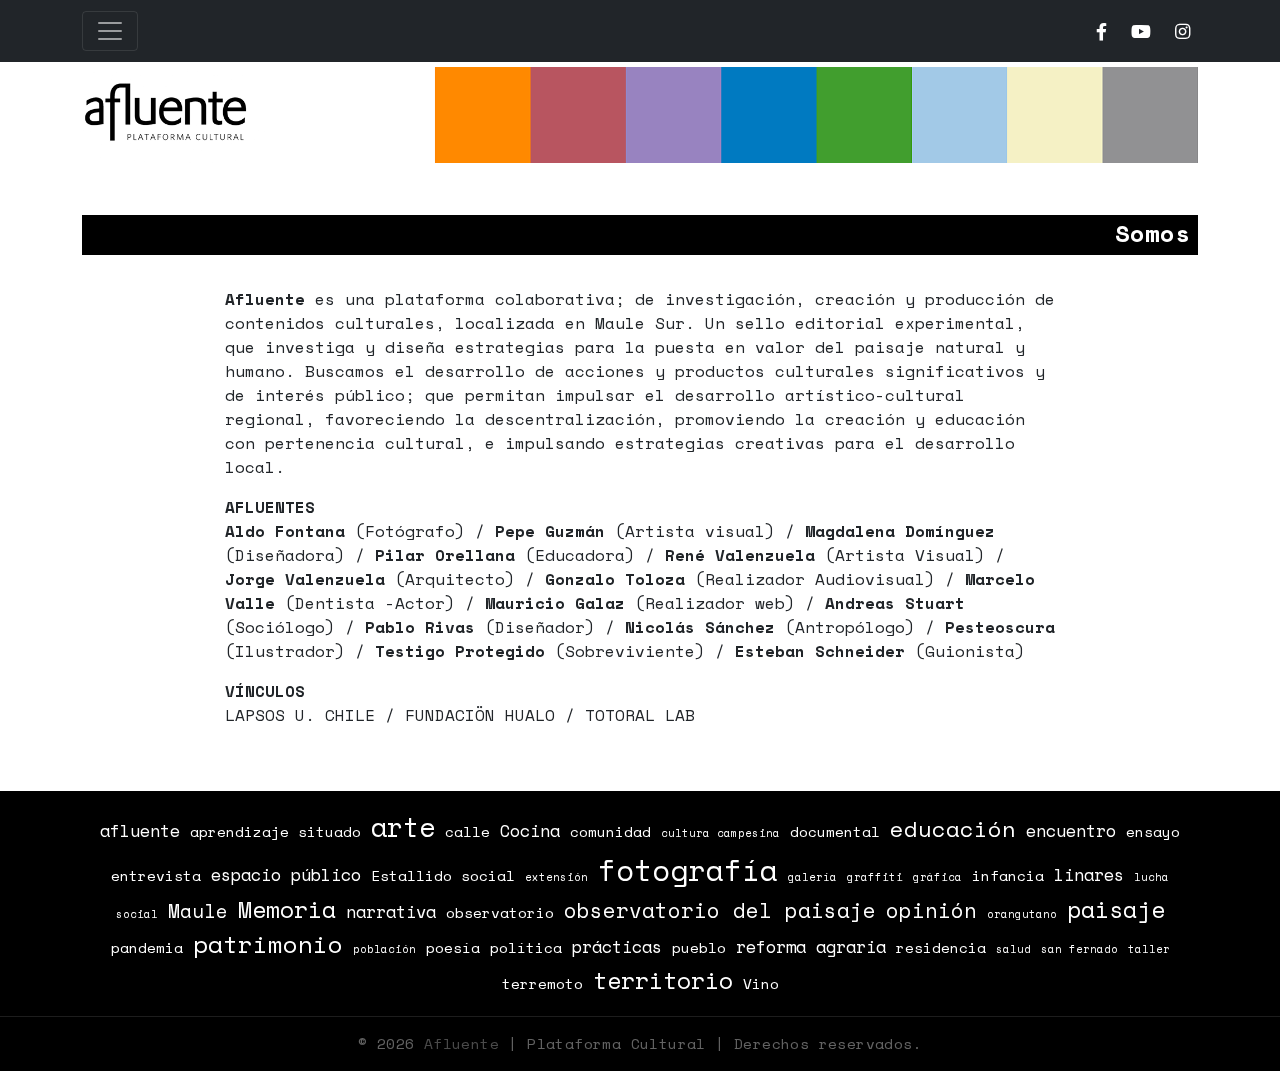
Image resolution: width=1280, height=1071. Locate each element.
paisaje (1116, 909)
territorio (663, 980)
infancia (1008, 875)
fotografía (688, 870)
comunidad (610, 831)
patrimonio (268, 944)
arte (403, 827)
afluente (140, 830)
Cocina (530, 830)
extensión (556, 877)
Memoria (287, 909)
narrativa (391, 911)
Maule (198, 911)
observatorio (500, 912)
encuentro (1071, 830)
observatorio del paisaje (720, 910)
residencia (941, 947)
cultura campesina (720, 833)
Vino (761, 983)
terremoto (542, 983)
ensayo (1153, 831)
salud (1013, 949)
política (526, 947)
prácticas (617, 946)
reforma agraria (811, 946)
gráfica (937, 877)
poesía (453, 947)
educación (953, 828)
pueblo (699, 947)
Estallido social (443, 875)
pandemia (147, 947)
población (384, 949)
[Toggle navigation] (110, 31)
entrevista (156, 875)
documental (835, 831)
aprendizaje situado (275, 831)
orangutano (1022, 914)
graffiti (875, 877)
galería (812, 877)
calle (467, 831)
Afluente (461, 1043)
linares (1089, 874)
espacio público (286, 874)
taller (1149, 949)
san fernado (1079, 949)
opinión (931, 910)
